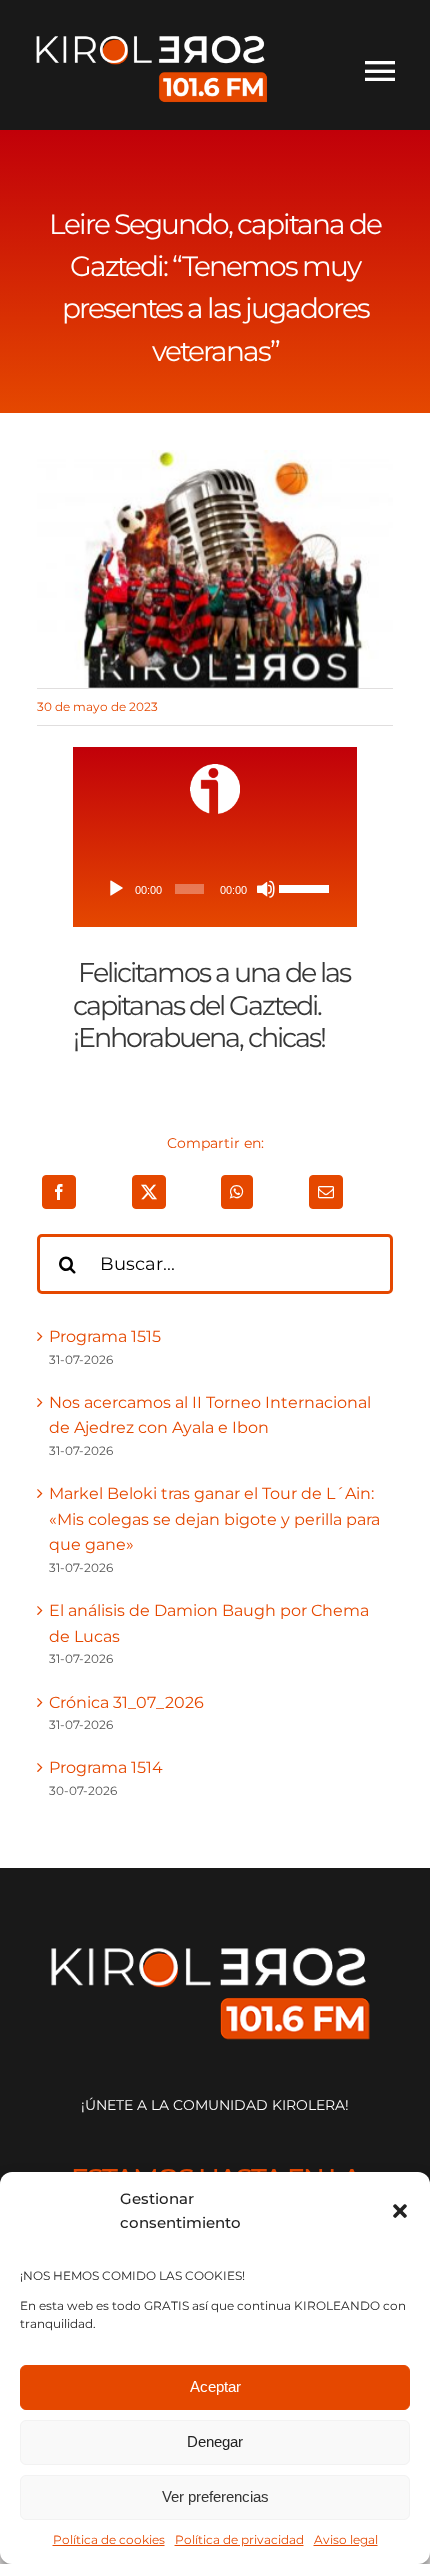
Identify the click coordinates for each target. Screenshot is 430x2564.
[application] (214, 889)
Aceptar (215, 2386)
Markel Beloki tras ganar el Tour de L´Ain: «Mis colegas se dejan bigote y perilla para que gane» (214, 1519)
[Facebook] (59, 1192)
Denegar (215, 2441)
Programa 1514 (106, 1767)
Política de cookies (109, 2539)
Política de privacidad (239, 2539)
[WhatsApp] (237, 1192)
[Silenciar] (266, 889)
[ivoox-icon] (215, 771)
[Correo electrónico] (326, 1192)
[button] (400, 2211)
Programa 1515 (105, 1336)
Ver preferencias (215, 2496)
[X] (149, 1192)
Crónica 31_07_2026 (126, 1702)
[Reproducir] (116, 889)
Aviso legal (346, 2539)
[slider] (304, 887)
